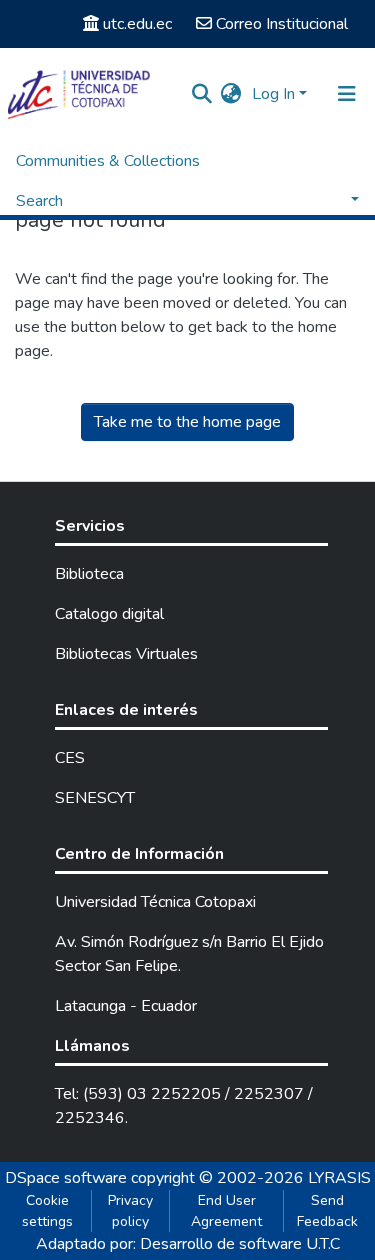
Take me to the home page (187, 422)
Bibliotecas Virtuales (126, 654)
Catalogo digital (109, 614)
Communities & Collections (108, 161)
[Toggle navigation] (347, 94)
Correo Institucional (282, 24)
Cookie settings (47, 1211)
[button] (231, 94)
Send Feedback (327, 1211)
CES (70, 758)
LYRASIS (339, 1178)
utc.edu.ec (137, 24)
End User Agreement (226, 1211)
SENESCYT (95, 798)
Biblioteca (89, 574)
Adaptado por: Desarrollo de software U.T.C (188, 1244)
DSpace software (66, 1178)
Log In (273, 94)
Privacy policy (130, 1211)
